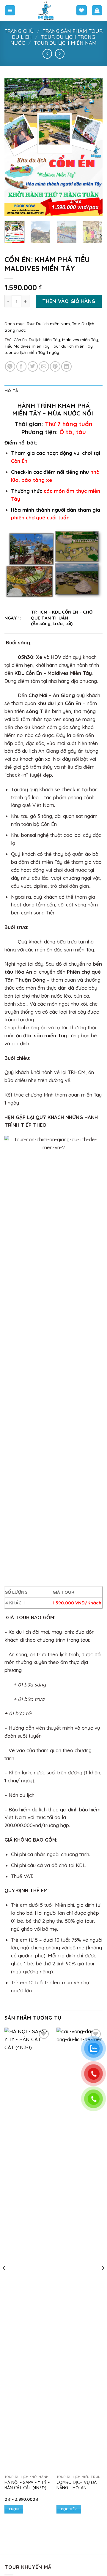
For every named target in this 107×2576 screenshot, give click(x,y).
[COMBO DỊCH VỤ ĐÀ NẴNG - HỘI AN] (80, 2250)
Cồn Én (20, 340)
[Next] (93, 147)
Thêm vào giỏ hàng (69, 301)
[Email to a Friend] (44, 366)
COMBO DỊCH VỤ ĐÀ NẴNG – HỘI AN (77, 2485)
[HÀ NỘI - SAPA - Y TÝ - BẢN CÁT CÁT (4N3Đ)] (27, 2250)
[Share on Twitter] (33, 366)
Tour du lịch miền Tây (72, 346)
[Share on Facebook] (22, 366)
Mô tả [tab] (11, 391)
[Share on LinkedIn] (66, 366)
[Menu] (10, 10)
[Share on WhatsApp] (10, 366)
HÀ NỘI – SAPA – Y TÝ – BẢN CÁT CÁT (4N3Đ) (27, 2485)
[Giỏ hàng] (97, 10)
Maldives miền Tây (80, 340)
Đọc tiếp (69, 2509)
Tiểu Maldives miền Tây (27, 346)
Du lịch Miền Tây (44, 340)
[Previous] (14, 147)
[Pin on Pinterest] (55, 366)
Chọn (14, 2509)
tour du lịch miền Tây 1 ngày (32, 352)
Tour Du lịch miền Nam (65, 43)
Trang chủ (19, 31)
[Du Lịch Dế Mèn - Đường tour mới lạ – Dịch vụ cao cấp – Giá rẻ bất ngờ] (46, 10)
